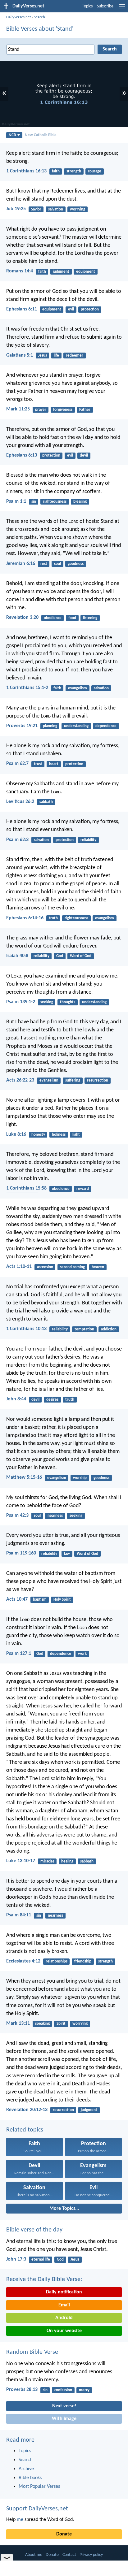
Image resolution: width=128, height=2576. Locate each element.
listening (90, 618)
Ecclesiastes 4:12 (23, 1961)
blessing (80, 502)
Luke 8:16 (16, 1134)
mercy (84, 2390)
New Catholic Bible (41, 135)
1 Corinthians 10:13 (26, 1329)
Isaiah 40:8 (17, 956)
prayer (41, 410)
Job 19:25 (16, 209)
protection (90, 309)
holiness (59, 1135)
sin (34, 502)
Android (64, 2318)
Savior (36, 209)
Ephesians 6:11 (22, 309)
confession (63, 2390)
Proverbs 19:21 (22, 726)
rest (44, 564)
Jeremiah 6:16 (21, 564)
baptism (40, 1600)
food (72, 618)
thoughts (68, 1002)
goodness (76, 564)
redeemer (75, 356)
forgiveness (63, 410)
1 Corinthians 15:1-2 (27, 688)
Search (39, 17)
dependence (106, 726)
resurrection (98, 1080)
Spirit (61, 2024)
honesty (38, 1135)
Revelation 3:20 (22, 618)
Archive (26, 2469)
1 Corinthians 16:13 (26, 171)
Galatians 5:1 (20, 355)
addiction (109, 1329)
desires (52, 1400)
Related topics (25, 2130)
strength (74, 171)
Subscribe (105, 6)
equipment (86, 272)
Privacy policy (91, 2555)
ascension (45, 1267)
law (67, 1554)
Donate (64, 2534)
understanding (76, 726)
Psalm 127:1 (19, 1654)
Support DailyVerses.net (37, 2509)
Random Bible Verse (32, 2352)
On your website (64, 2331)
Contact (69, 2555)
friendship (83, 1961)
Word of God (81, 956)
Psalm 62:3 (17, 840)
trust (38, 764)
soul (57, 564)
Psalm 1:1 (16, 501)
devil (84, 455)
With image (64, 2419)
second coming (72, 1267)
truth (53, 918)
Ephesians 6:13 (22, 455)
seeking (47, 1002)
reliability (88, 840)
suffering (73, 1080)
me (20, 2520)
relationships (57, 1961)
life (56, 356)
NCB (12, 135)
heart (54, 764)
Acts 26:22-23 (20, 1080)
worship (80, 1478)
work (82, 1654)
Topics (87, 6)
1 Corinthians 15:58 (26, 1188)
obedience (53, 618)
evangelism (78, 688)
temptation (84, 1329)
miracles (47, 1861)
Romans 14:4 (20, 271)
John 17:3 (16, 2259)
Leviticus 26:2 (20, 802)
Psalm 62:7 (17, 764)
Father (85, 410)
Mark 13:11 (18, 2023)
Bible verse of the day (34, 2230)
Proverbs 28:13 (22, 2390)
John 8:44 (16, 1399)
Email (64, 2305)
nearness (55, 1516)
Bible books (30, 2478)
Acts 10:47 (17, 1599)
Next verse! (64, 2406)
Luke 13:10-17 (21, 1861)
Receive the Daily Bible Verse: (44, 2279)
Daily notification (64, 2292)
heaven (98, 1267)
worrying (78, 209)
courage (95, 171)
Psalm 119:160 (21, 1553)
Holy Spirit (62, 1600)
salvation (56, 209)
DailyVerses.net (18, 17)
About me (34, 2555)
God (60, 956)
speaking (42, 2024)
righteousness (55, 502)
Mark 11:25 (18, 409)
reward (83, 1189)
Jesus (43, 356)
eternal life (41, 2259)
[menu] (122, 9)
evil (71, 309)
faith (56, 171)
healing (67, 1861)
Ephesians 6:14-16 (25, 918)
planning (50, 726)
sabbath (46, 802)
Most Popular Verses (39, 2487)
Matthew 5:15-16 (24, 1477)
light (76, 1135)
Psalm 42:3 (17, 1516)
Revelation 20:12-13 (27, 2110)
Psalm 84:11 (19, 1915)
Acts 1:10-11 (19, 1267)
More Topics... (64, 2209)
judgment (61, 272)
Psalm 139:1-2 (21, 1002)
